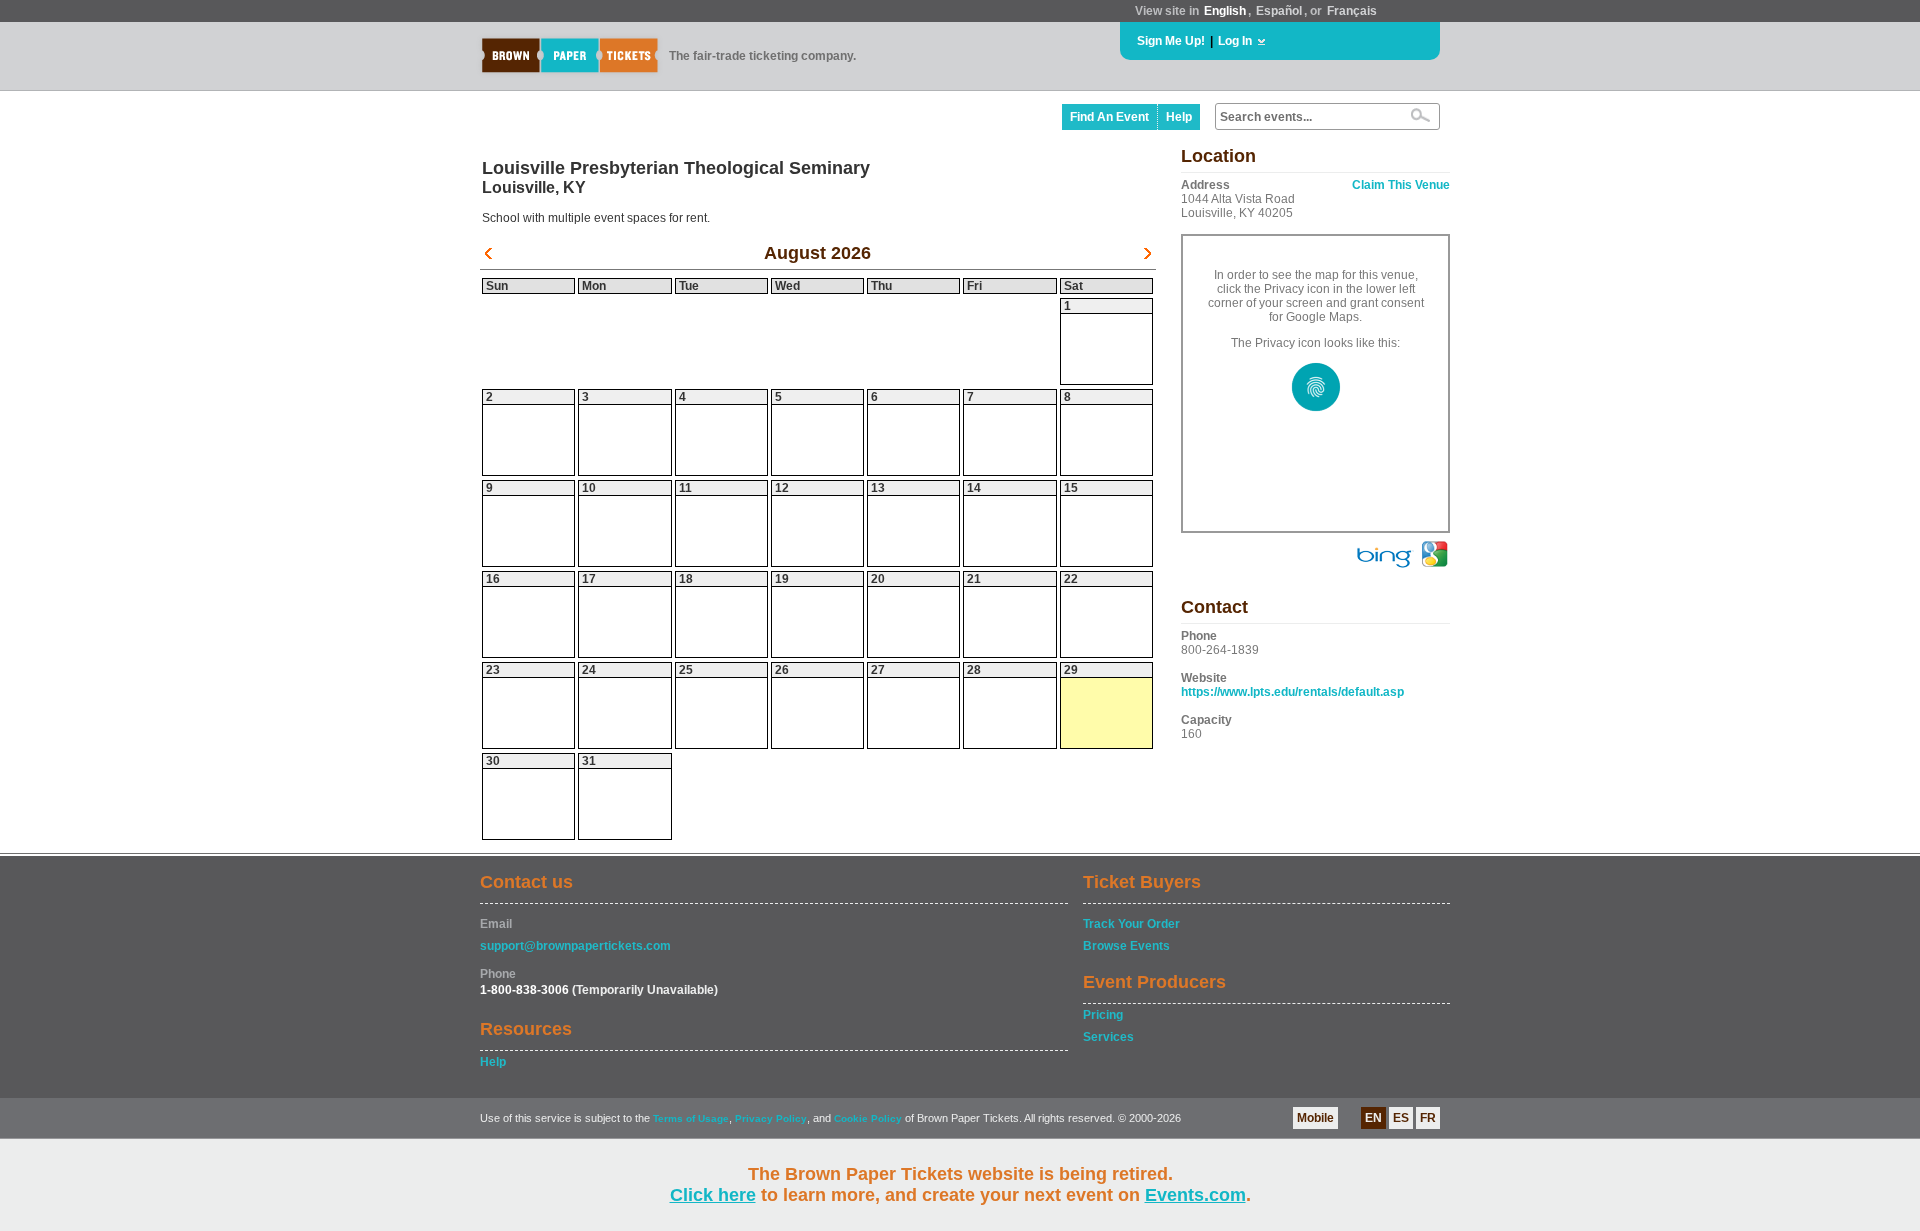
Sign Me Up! (1171, 41)
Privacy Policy (771, 1118)
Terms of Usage (691, 1118)
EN (1373, 1118)
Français (1352, 11)
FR (1428, 1118)
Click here (713, 1195)
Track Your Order (1131, 924)
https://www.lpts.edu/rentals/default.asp (1292, 692)
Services (1108, 1037)
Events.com (1195, 1195)
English (1225, 11)
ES (1401, 1118)
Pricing (1103, 1015)
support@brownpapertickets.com (575, 946)
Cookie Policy (868, 1118)
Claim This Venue (1401, 185)
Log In (1235, 41)
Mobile (1315, 1118)
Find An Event (1109, 117)
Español (1279, 11)
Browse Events (1126, 946)
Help (1179, 117)
